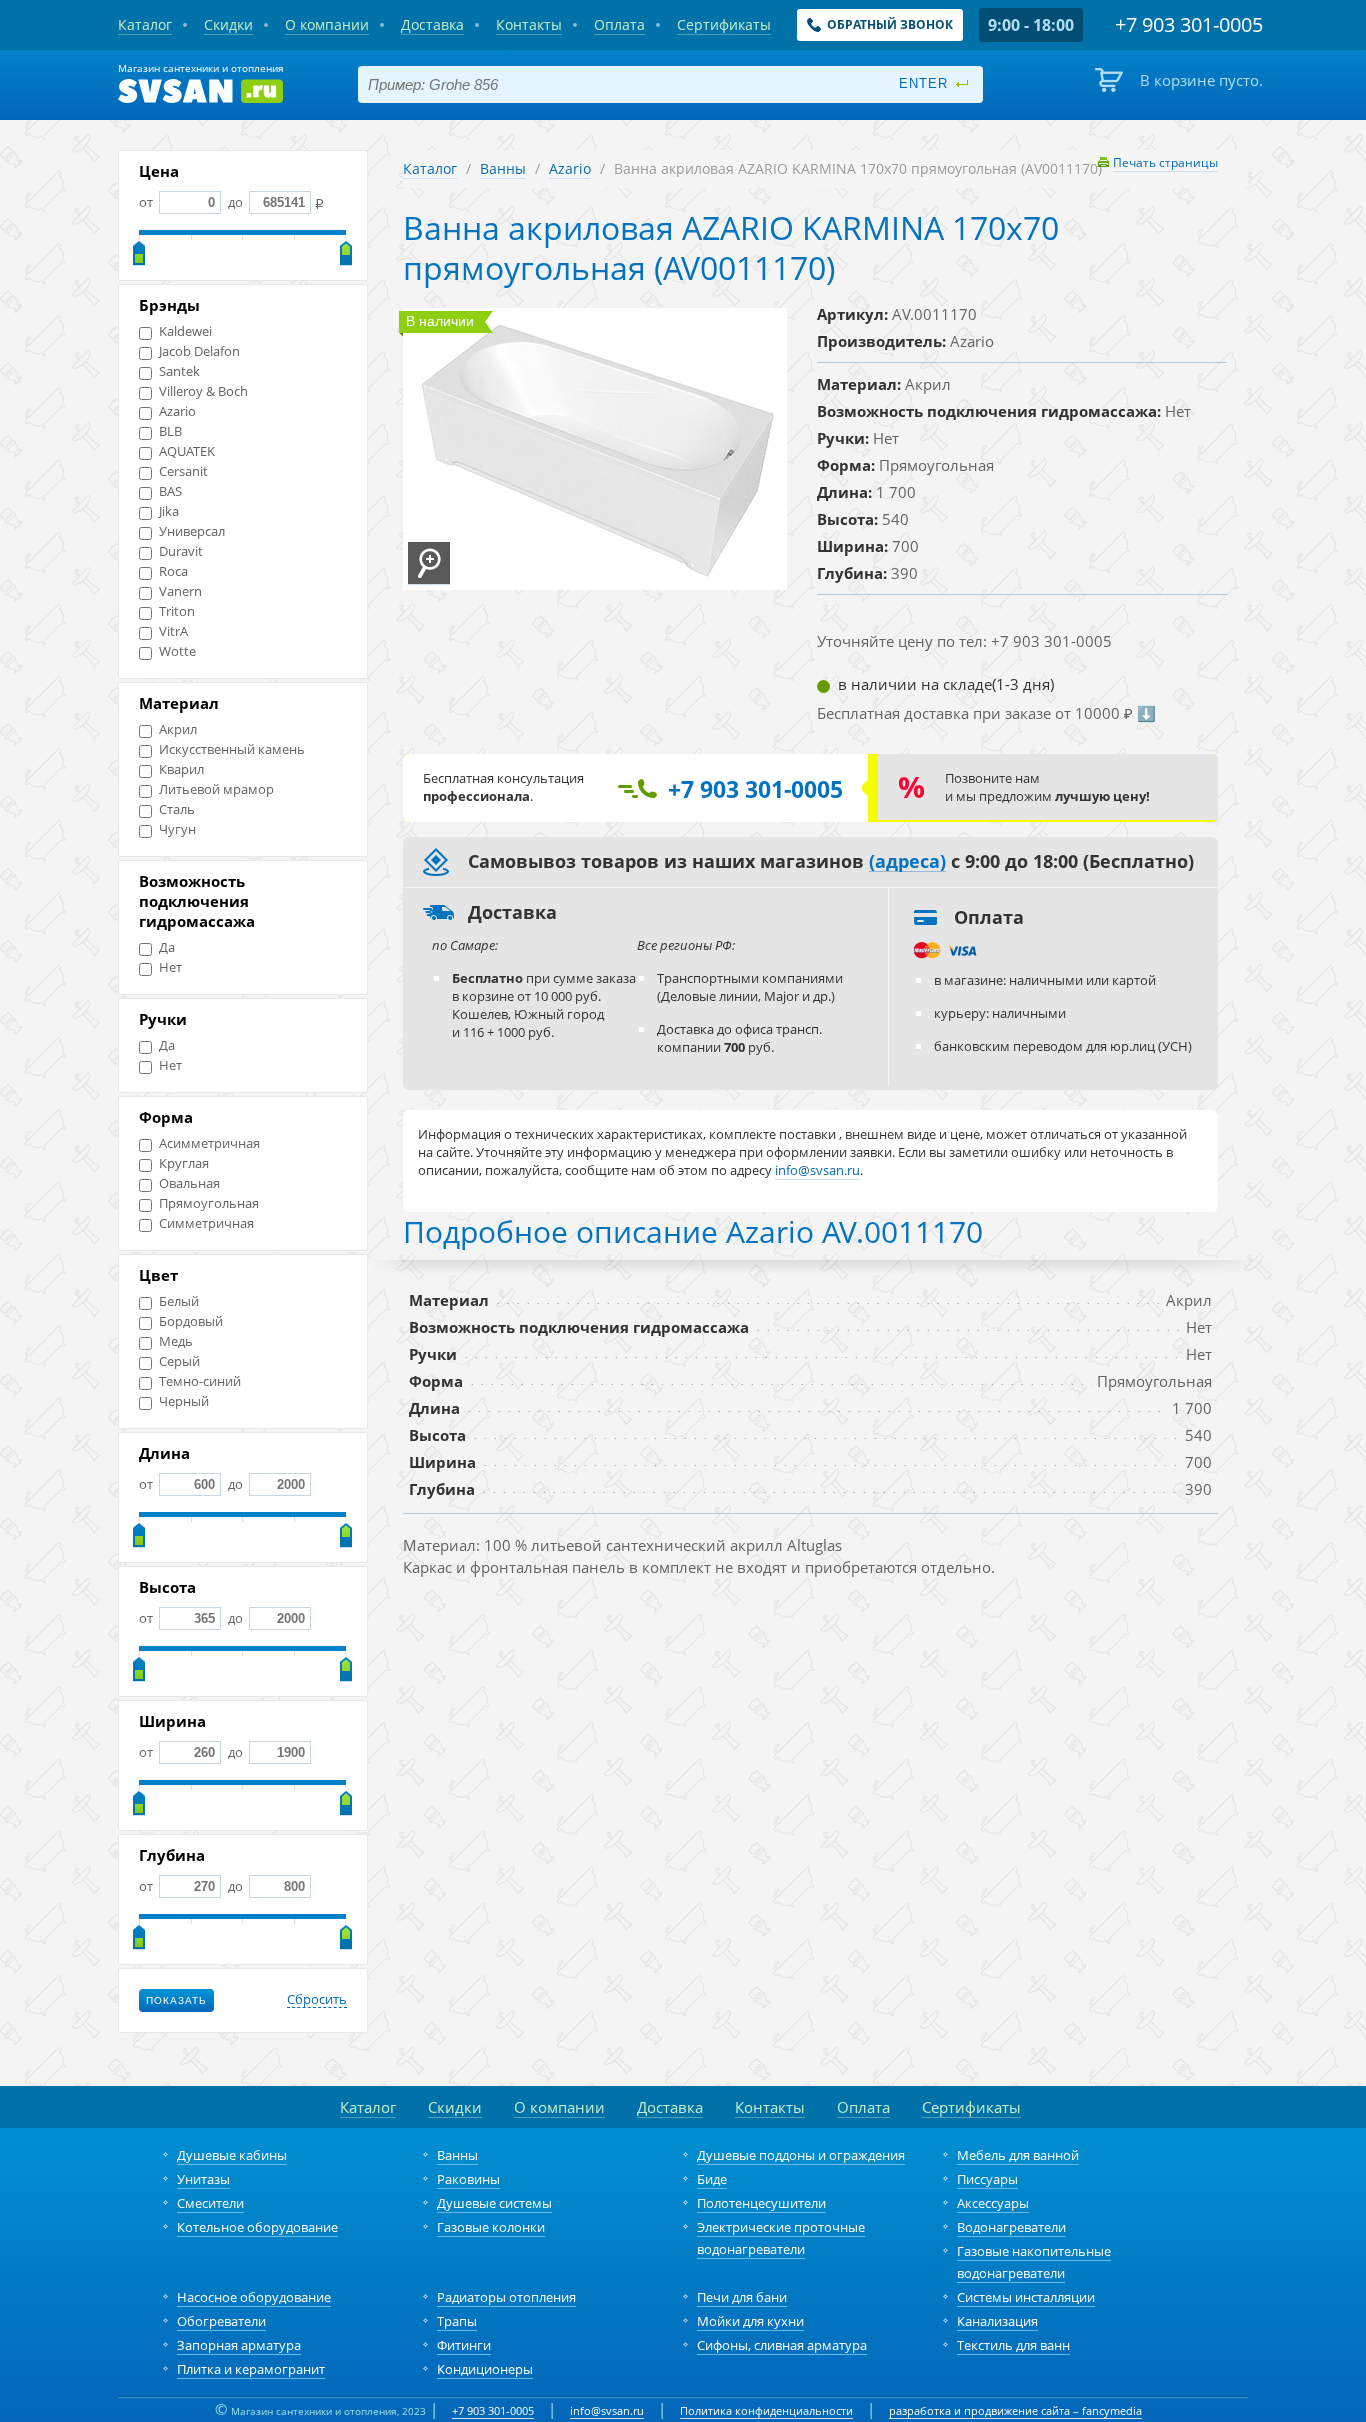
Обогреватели (221, 2321)
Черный (184, 1401)
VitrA (173, 631)
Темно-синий (200, 1381)
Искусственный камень (232, 749)
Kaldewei (185, 331)
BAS (170, 491)
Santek (179, 371)
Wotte (177, 651)
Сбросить (317, 2000)
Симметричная (206, 1223)
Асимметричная (209, 1143)
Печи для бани (742, 2297)
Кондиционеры (485, 2369)
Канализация (997, 2321)
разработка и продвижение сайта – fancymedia (1015, 2410)
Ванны (503, 168)
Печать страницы (1165, 162)
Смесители (210, 2203)
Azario (177, 411)
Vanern (180, 591)
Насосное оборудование (254, 2297)
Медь (176, 1341)
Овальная (189, 1183)
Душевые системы (494, 2203)
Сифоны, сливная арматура (782, 2345)
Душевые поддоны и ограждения (801, 2155)
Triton (177, 611)
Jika (169, 511)
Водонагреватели (1011, 2227)
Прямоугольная (209, 1203)
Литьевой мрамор (216, 789)
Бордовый (191, 1321)
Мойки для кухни (750, 2321)
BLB (170, 431)
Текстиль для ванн (1013, 2345)
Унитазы (203, 2179)
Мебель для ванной (1018, 2155)
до (235, 202)
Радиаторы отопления (506, 2297)
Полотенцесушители (761, 2203)
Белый (179, 1301)
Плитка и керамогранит (251, 2369)
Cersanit (183, 471)
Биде (712, 2179)
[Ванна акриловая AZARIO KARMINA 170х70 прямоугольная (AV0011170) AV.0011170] (429, 563)
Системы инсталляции (1026, 2297)
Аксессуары (993, 2203)
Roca (173, 571)
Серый (179, 1361)
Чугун (177, 829)
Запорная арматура (239, 2345)
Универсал (192, 531)
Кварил (181, 769)
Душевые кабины (232, 2155)
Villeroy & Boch (203, 391)
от (147, 202)
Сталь (177, 809)
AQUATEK (187, 451)
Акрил (178, 729)
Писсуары (987, 2179)
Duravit (181, 551)
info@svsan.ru (607, 2410)
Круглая (184, 1163)
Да (167, 947)
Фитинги (464, 2345)
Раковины (468, 2179)
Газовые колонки (491, 2227)
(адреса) (907, 862)
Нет (170, 967)
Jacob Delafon (199, 351)
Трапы (457, 2321)
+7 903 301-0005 (493, 2410)
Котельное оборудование (257, 2227)
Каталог (430, 168)
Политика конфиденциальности (766, 2410)
